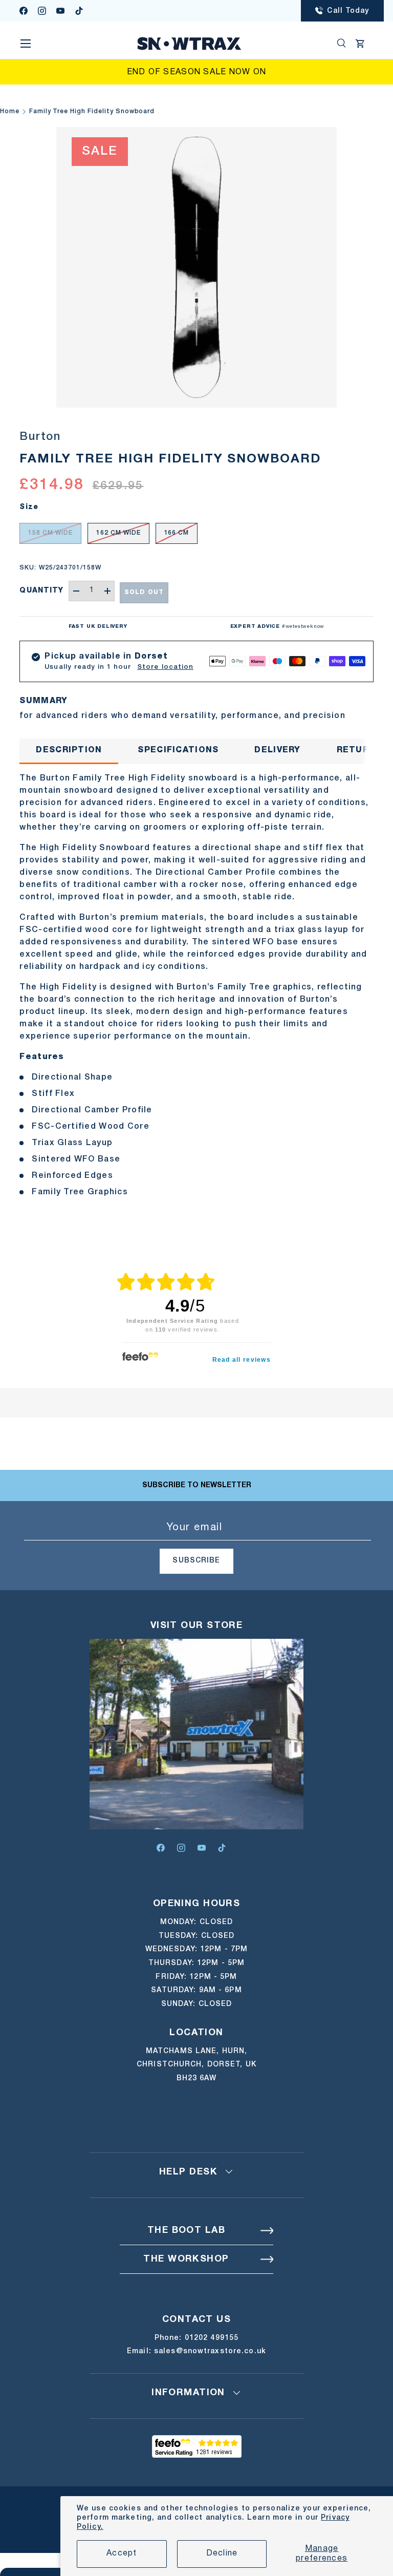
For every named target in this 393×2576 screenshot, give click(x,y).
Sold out (144, 592)
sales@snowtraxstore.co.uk (210, 2351)
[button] (360, 44)
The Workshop (186, 2259)
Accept (122, 2553)
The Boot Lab (186, 2231)
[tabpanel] (196, 985)
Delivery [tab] (277, 750)
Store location (165, 667)
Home (10, 111)
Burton (40, 437)
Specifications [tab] (178, 750)
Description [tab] (69, 750)
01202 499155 (212, 2338)
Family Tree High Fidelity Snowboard (92, 111)
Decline (222, 2553)
